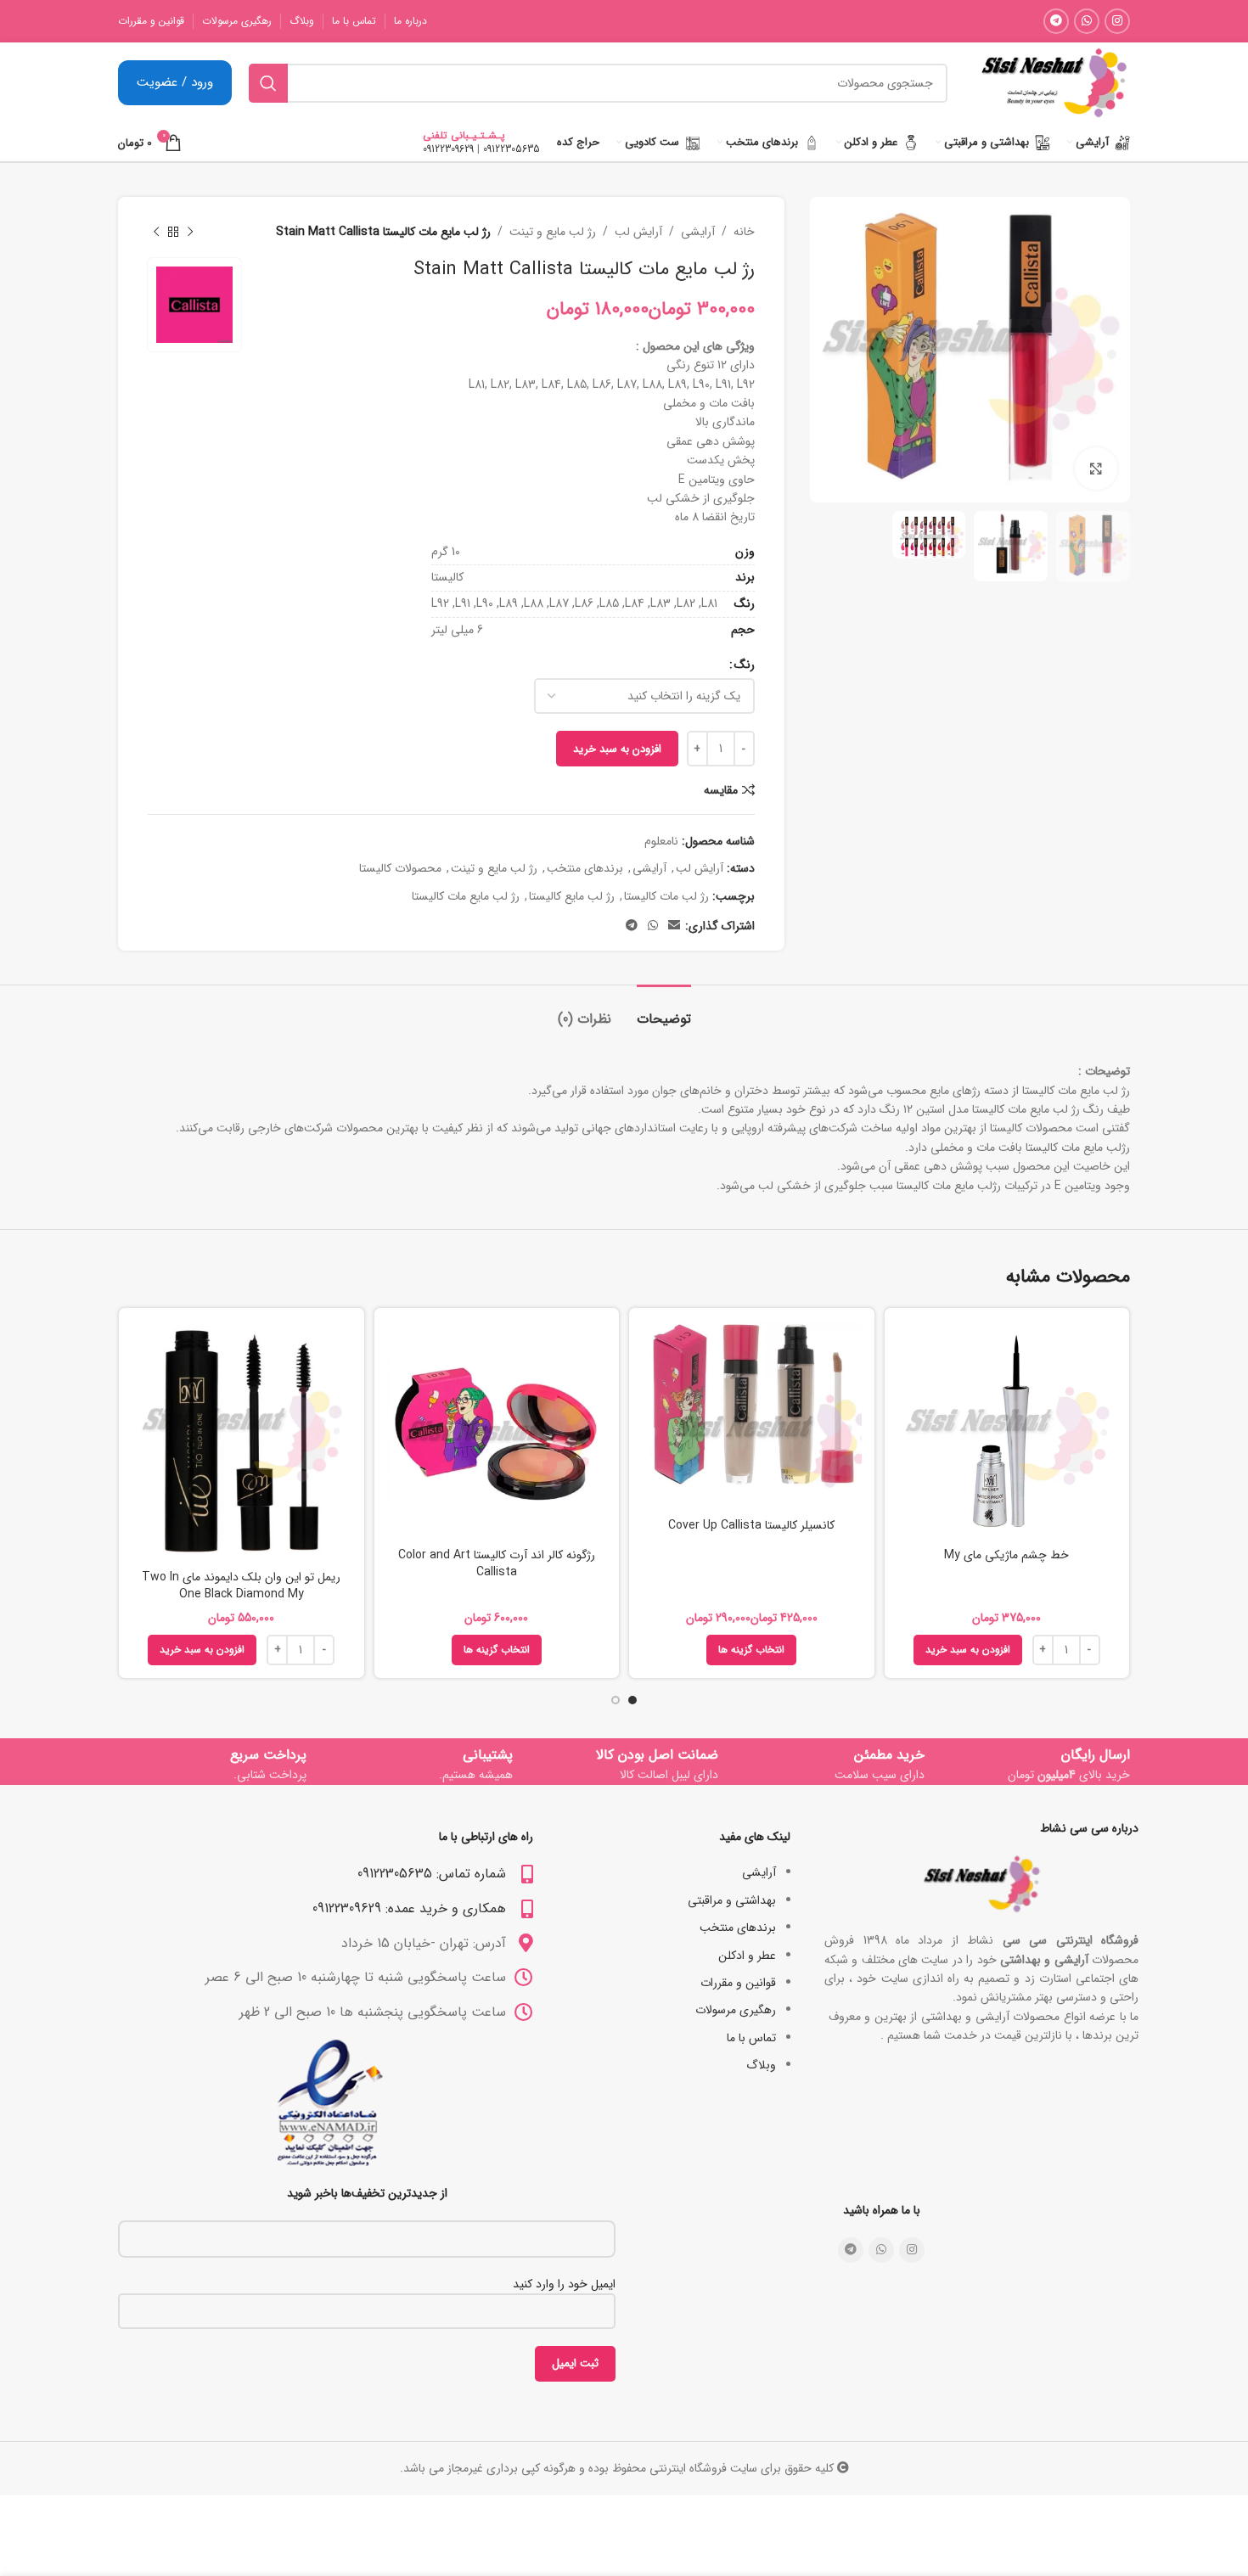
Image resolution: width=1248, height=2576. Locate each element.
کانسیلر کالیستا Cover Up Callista (751, 1525)
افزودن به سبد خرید (617, 749)
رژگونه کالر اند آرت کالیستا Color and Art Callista (497, 1563)
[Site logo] (1054, 82)
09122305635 (512, 149)
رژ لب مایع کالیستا (572, 896)
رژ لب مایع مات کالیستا (466, 896)
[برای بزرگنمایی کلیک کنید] (1096, 469)
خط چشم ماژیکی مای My (1006, 1555)
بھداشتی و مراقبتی (732, 1900)
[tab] (664, 1010)
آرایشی (698, 232)
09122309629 (448, 149)
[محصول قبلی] (190, 232)
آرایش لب (638, 232)
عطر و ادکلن (747, 1956)
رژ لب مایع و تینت (553, 232)
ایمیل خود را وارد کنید (564, 2284)
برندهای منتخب (585, 868)
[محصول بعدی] (156, 232)
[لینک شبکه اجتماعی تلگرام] (1056, 21)
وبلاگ (761, 2065)
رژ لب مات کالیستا (666, 896)
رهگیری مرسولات (736, 2010)
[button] (968, 1650)
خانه (744, 232)
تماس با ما (751, 2038)
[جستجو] (268, 83)
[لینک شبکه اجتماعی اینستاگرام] (1117, 21)
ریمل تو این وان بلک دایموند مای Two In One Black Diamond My (241, 1585)
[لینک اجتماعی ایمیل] (674, 926)
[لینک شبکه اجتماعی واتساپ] (1087, 21)
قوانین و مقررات (738, 1983)
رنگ (745, 665)
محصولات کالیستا (400, 868)
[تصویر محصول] (752, 1415)
